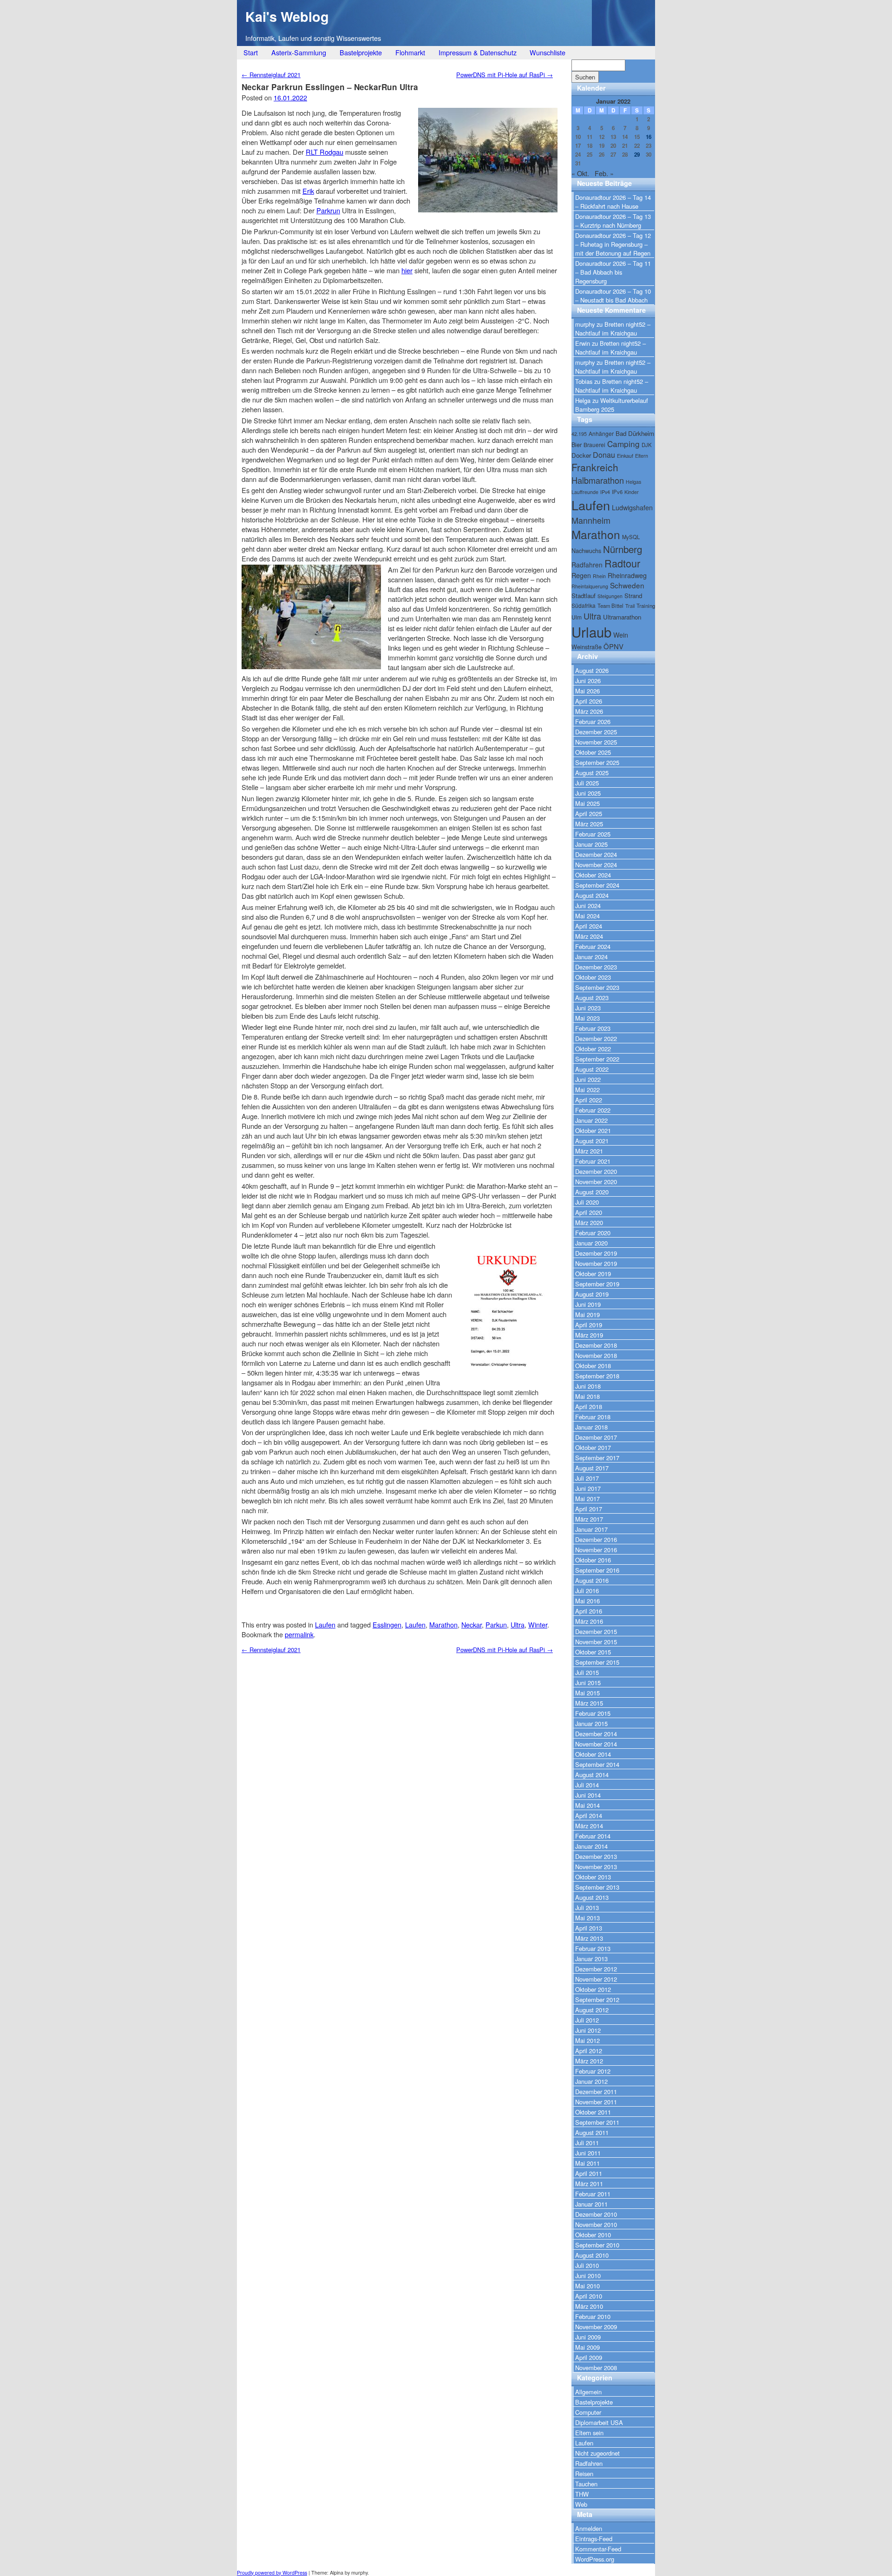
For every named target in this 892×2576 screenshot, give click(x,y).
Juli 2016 (587, 1591)
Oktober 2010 (593, 2235)
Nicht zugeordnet (597, 2453)
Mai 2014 (587, 1805)
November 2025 (596, 742)
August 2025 (592, 773)
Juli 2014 (587, 1785)
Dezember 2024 (596, 854)
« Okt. (580, 173)
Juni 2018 (588, 1386)
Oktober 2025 (593, 752)
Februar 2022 (593, 1110)
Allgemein (588, 2392)
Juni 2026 (588, 681)
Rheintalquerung (590, 586)
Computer (588, 2412)
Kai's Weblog (287, 16)
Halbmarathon (598, 480)
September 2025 (597, 762)
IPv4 (605, 492)
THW (582, 2494)
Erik (308, 191)
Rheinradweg (627, 575)
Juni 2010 (588, 2276)
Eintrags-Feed (594, 2539)
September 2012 (597, 2000)
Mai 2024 (587, 916)
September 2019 (597, 1284)
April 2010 (589, 2296)
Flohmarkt (410, 52)
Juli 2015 (587, 1672)
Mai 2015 (587, 1693)
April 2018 (589, 1407)
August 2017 (592, 1468)
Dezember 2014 (596, 1734)
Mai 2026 (587, 691)
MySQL (631, 537)
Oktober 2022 (593, 1049)
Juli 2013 (587, 1907)
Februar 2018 (593, 1417)
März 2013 (589, 1938)
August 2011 (592, 2132)
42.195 (579, 434)
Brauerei (594, 445)
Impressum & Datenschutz (478, 52)
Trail (630, 606)
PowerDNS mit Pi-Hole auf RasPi (505, 75)
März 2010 (589, 2306)
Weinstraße (587, 647)
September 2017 (597, 1458)
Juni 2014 (588, 1795)
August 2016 (592, 1580)
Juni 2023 (588, 1008)
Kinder (632, 492)
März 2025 (589, 824)
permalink (299, 1634)
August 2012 (592, 2010)
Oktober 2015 (593, 1652)
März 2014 (589, 1826)
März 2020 (589, 1222)
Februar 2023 (593, 1028)
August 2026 (592, 670)
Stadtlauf (584, 596)
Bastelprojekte (361, 52)
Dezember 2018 (596, 1345)
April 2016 (589, 1611)
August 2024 (592, 895)
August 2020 (592, 1192)
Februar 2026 (593, 721)
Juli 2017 (587, 1478)
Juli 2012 (587, 2020)
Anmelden (589, 2528)
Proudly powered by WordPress (272, 2573)
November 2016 (596, 1550)
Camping (623, 444)
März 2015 (589, 1703)
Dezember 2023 (596, 967)
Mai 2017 (587, 1499)
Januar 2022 (591, 1120)
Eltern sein (589, 2433)
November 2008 (596, 2368)
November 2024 (596, 865)
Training (646, 606)
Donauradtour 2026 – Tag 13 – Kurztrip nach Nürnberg (613, 221)
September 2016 (597, 1570)
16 (649, 137)
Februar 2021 (593, 1161)
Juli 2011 (587, 2143)
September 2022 (597, 1059)
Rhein (599, 576)
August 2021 (592, 1141)
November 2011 (596, 2102)
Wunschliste (548, 52)
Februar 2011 (593, 2194)
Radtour (622, 563)
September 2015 (597, 1662)
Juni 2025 (588, 793)
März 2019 (589, 1335)
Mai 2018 (587, 1396)
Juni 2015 (588, 1683)
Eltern (642, 456)
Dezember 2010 (596, 2214)
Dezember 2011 (596, 2092)
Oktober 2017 (593, 1447)
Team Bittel (610, 606)
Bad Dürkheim (635, 433)
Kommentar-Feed (598, 2549)
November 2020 (596, 1182)
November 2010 (596, 2224)
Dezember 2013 (596, 1856)
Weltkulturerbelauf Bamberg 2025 (612, 405)
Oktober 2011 (593, 2112)
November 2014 (596, 1744)
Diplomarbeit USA (599, 2422)
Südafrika (584, 605)
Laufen (325, 1624)
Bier (577, 445)
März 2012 (589, 2061)
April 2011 (589, 2173)
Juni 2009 (588, 2337)
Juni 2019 (588, 1304)
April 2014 (589, 1815)
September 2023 (597, 987)
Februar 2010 (593, 2316)
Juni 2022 (588, 1079)
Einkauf (625, 456)
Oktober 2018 (593, 1366)
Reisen (584, 2474)
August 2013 (592, 1897)
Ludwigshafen (632, 507)
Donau (604, 455)
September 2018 (597, 1376)
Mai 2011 (587, 2163)
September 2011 (597, 2122)
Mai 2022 (587, 1090)
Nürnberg (623, 549)
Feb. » (604, 173)
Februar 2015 (593, 1713)
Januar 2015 (591, 1723)
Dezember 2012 (596, 1969)
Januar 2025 (591, 844)
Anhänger (601, 433)
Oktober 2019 (593, 1274)
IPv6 (617, 492)
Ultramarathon (622, 617)
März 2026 (589, 711)
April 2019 (589, 1325)
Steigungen (610, 596)
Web (581, 2504)
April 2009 (589, 2357)
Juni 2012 (588, 2030)
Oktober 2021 (593, 1130)
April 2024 (589, 926)
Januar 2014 (591, 1846)
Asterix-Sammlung (299, 52)
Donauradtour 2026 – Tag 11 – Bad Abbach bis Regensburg (613, 272)
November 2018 (596, 1355)
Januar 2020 (591, 1243)
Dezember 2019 (596, 1253)
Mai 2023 (587, 1018)
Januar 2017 (591, 1529)
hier (407, 270)
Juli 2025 (587, 783)
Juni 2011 (588, 2153)
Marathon (443, 1624)
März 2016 (589, 1621)
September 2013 (597, 1887)
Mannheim (591, 520)
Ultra (518, 1624)
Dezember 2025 (596, 732)
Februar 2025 (593, 834)
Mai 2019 (587, 1314)
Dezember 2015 (596, 1631)
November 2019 (596, 1263)
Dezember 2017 (596, 1437)
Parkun (496, 1624)
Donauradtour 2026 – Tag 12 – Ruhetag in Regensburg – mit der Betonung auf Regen (613, 244)
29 (637, 155)
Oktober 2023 (593, 977)
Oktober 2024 (593, 875)
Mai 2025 (587, 803)
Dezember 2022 (596, 1038)
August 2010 (592, 2255)
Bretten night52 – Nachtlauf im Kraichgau (613, 329)
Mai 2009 (587, 2347)
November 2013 (596, 1867)
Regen (581, 575)
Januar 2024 (591, 957)
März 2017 (589, 1519)
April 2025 (589, 814)
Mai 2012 (587, 2040)
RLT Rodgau (325, 152)
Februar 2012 (593, 2071)
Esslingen (387, 1624)
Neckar (472, 1624)
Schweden (627, 585)
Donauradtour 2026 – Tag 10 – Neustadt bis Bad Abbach (613, 296)
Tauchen (586, 2484)
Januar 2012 (591, 2081)
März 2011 (589, 2184)
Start (251, 52)
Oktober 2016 (593, 1560)
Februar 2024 (593, 946)
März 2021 (589, 1151)
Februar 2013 (593, 1948)
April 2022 (589, 1100)
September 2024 (597, 885)
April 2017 (589, 1509)
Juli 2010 (587, 2265)
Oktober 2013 (593, 1877)
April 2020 (589, 1212)
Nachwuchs (586, 550)
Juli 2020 (587, 1202)
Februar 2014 (593, 1836)
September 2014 (597, 1764)
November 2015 (596, 1642)
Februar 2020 (593, 1233)
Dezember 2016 (596, 1539)
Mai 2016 (587, 1601)
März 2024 (589, 936)
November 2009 (596, 2327)
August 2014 (592, 1775)
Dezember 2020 (596, 1171)
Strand (633, 596)
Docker (581, 455)
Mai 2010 (587, 2286)
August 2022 (592, 1069)
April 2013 (589, 1928)
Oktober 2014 (593, 1754)
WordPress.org (595, 2559)
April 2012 (589, 2051)
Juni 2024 (588, 906)
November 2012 (596, 1979)
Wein (621, 635)
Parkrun (328, 210)
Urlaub (591, 632)
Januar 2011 (591, 2204)
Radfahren (587, 565)
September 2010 (597, 2245)
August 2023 (592, 998)
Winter (538, 1624)
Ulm (577, 617)
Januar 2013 (591, 1959)
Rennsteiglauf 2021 (271, 75)
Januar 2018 (591, 1427)
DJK (647, 445)
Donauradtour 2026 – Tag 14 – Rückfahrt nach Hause (613, 202)
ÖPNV (613, 646)
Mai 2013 (587, 1918)
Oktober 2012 (593, 1989)
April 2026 (589, 701)
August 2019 (592, 1294)
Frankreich (595, 467)
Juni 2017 (588, 1488)
